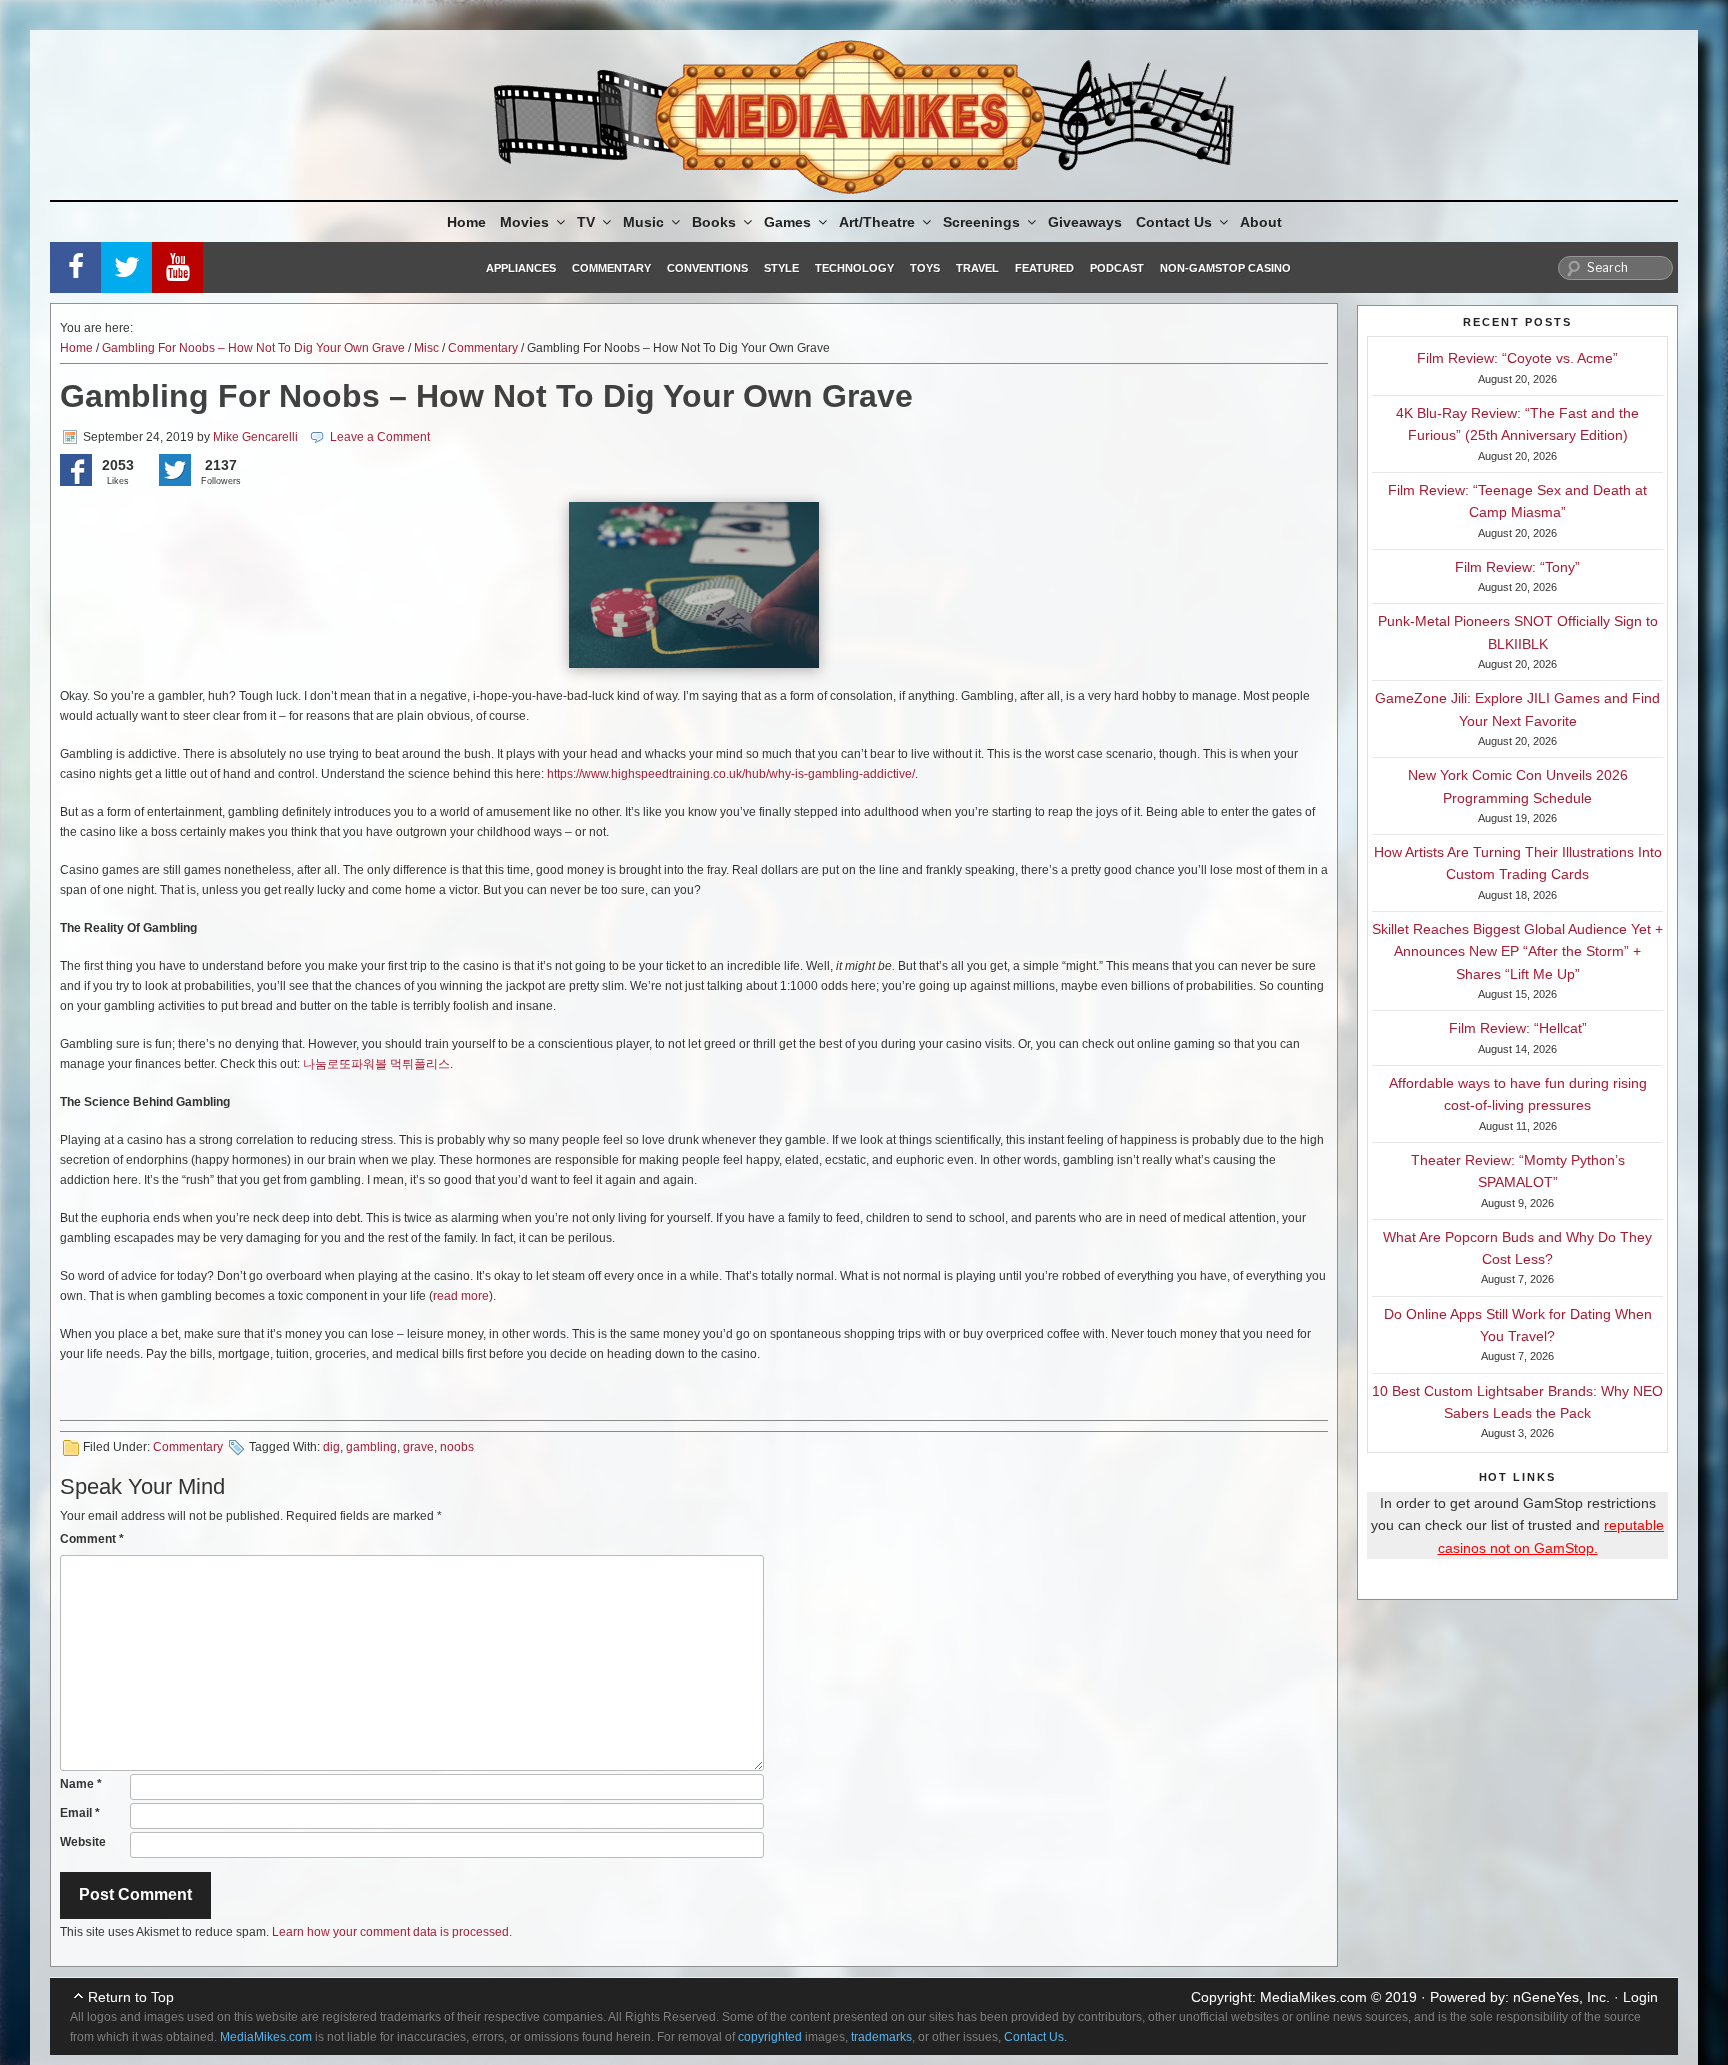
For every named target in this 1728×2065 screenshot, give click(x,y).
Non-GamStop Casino (1225, 268)
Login (1640, 1997)
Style (781, 268)
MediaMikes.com (1313, 1997)
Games (787, 222)
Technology (854, 268)
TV (586, 222)
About (1261, 222)
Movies (524, 222)
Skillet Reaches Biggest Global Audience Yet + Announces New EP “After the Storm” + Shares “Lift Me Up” (1517, 951)
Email (80, 1813)
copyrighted (770, 2037)
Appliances (521, 268)
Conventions (707, 268)
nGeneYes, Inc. (1561, 1997)
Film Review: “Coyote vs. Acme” (1517, 358)
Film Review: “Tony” (1517, 567)
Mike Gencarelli (255, 437)
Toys (925, 268)
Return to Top (131, 1997)
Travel (977, 268)
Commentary (611, 268)
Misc (426, 348)
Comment (92, 1539)
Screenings (981, 222)
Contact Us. (1035, 2037)
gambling (371, 1447)
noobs (457, 1447)
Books (714, 222)
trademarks (881, 2037)
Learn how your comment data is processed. (392, 1932)
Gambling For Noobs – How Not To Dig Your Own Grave (253, 348)
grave (418, 1447)
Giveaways (1085, 222)
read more (461, 1296)
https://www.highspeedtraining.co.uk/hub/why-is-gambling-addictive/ (731, 774)
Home (466, 222)
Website (83, 1842)
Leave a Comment (380, 437)
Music (643, 222)
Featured (1044, 268)
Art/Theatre (877, 222)
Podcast (1117, 268)
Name (81, 1784)
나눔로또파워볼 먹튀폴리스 (376, 1064)
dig (331, 1447)
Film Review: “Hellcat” (1518, 1028)
